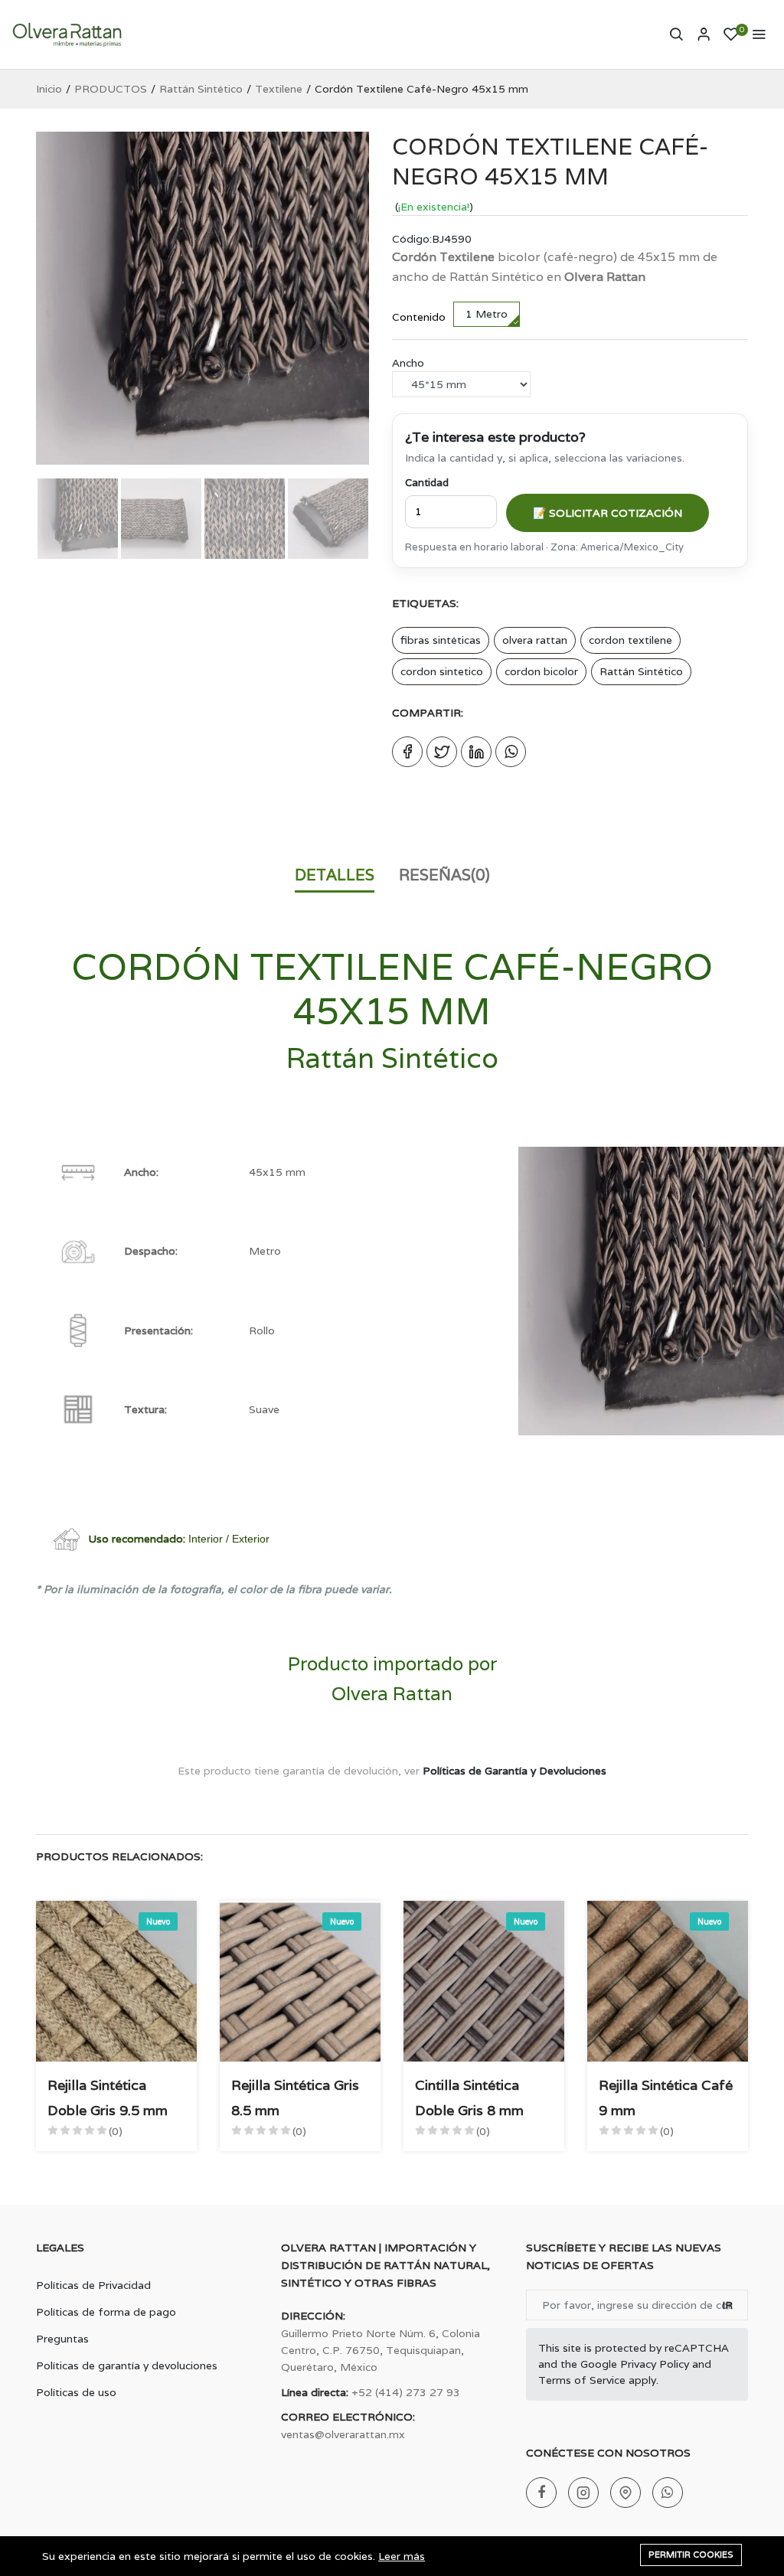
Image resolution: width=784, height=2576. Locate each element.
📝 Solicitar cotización (608, 513)
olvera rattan (535, 640)
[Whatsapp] (668, 2493)
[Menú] (759, 34)
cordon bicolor (541, 671)
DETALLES (335, 875)
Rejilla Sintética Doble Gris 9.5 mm (108, 2097)
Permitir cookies (691, 2555)
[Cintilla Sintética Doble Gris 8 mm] (484, 1981)
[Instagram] (583, 2493)
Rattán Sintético (201, 89)
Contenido (419, 317)
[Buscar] (676, 34)
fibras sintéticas (441, 640)
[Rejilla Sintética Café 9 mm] (668, 1981)
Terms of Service (582, 2380)
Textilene (279, 89)
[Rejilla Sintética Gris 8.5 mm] (300, 1981)
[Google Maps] (626, 2493)
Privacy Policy (655, 2364)
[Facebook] (541, 2493)
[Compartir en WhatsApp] (511, 752)
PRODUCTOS (111, 89)
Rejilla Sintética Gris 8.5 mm (295, 2097)
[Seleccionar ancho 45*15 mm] (461, 384)
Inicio (49, 89)
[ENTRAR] (704, 34)
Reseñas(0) (444, 875)
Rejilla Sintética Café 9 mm (666, 2097)
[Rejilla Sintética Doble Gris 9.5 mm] (116, 1981)
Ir (727, 2305)
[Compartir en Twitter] (442, 752)
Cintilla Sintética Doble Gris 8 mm (469, 2097)
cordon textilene (630, 640)
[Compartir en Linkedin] (476, 752)
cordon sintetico (442, 671)
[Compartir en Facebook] (407, 752)
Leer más (402, 2556)
